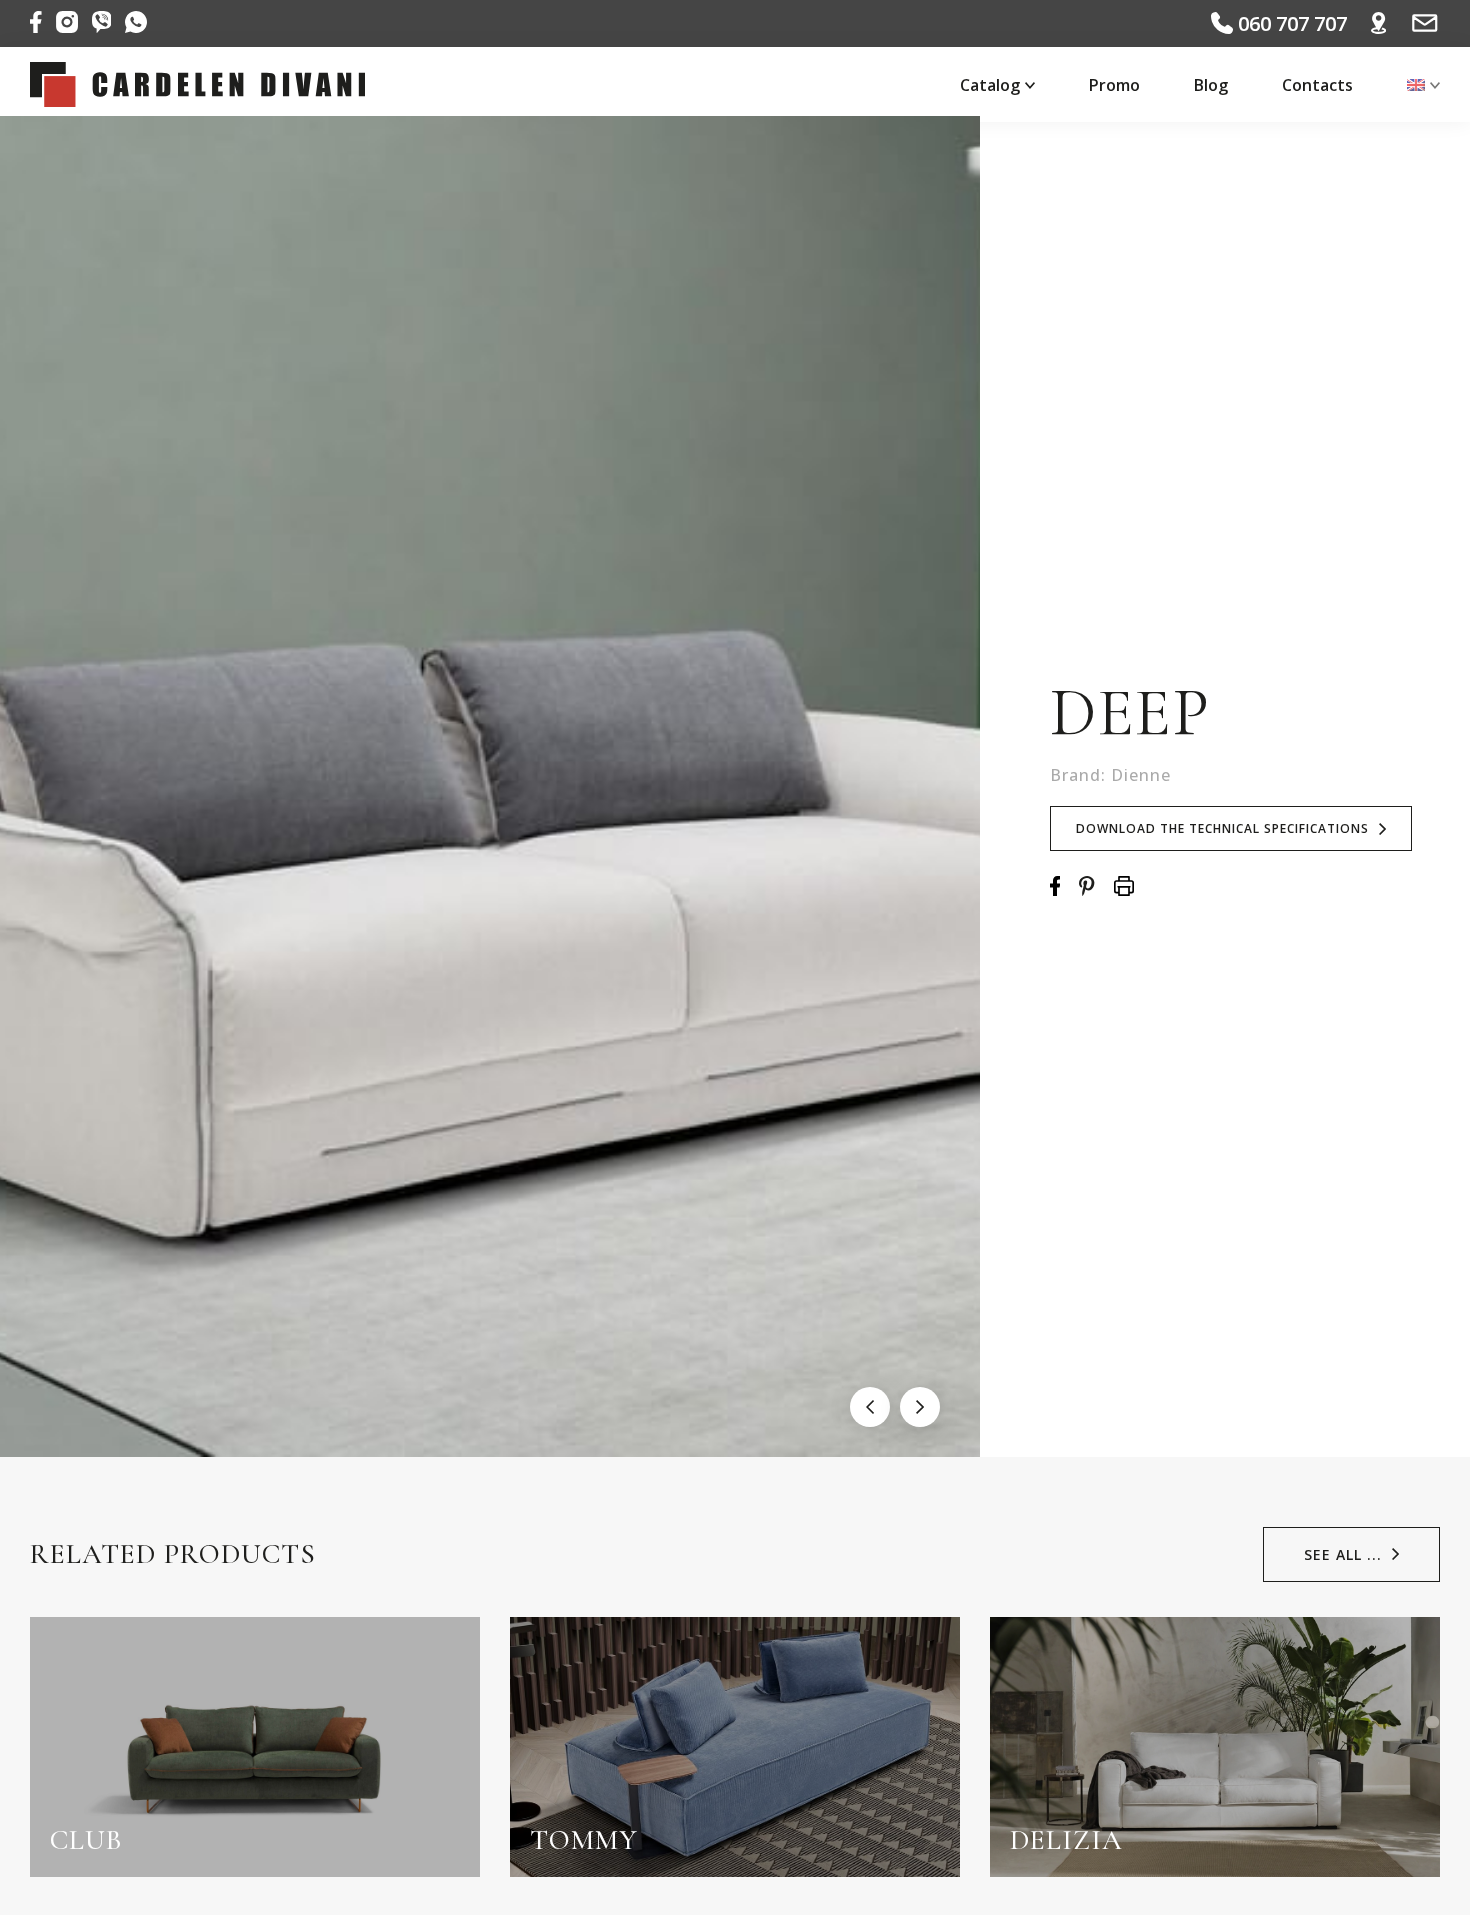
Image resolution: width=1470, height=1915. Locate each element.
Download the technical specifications (1222, 828)
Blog (1211, 85)
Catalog (990, 85)
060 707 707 (1290, 23)
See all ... (1343, 1554)
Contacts (1317, 85)
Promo (1114, 85)
